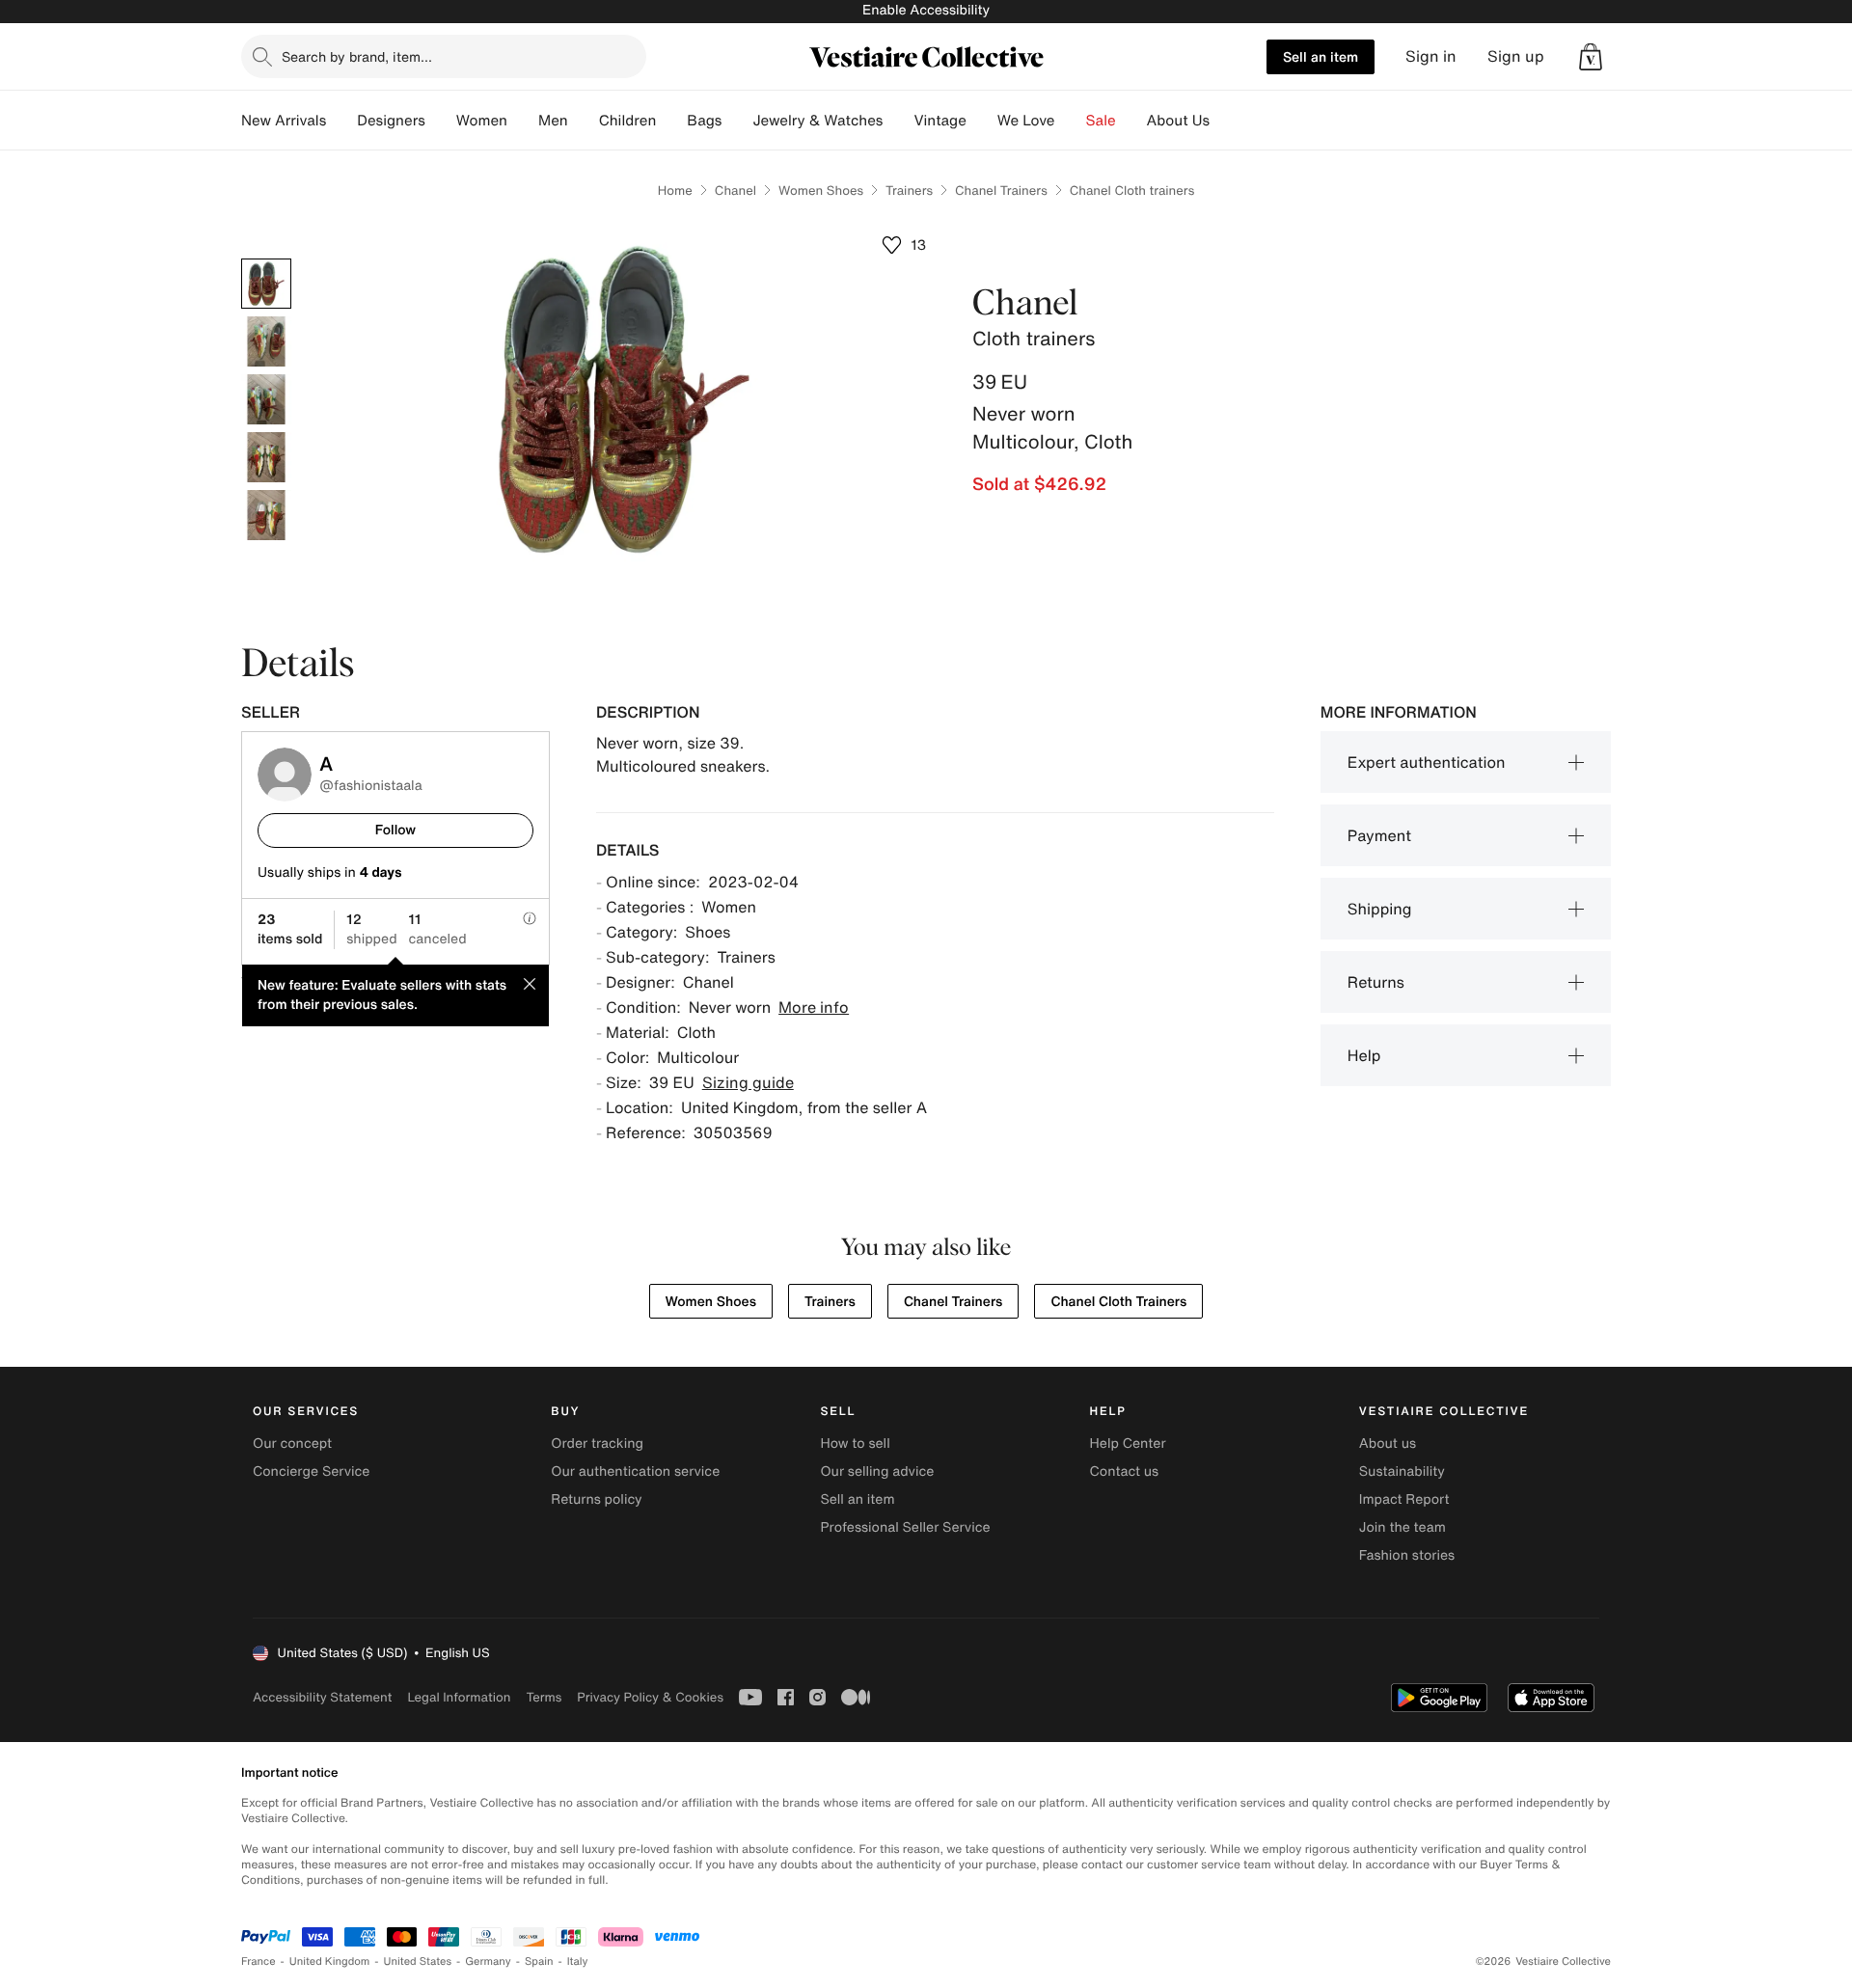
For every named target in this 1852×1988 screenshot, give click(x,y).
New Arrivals (284, 121)
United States (418, 1961)
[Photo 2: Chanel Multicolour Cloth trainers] (266, 341)
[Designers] (441, 121)
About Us (1178, 121)
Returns (1376, 982)
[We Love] (1071, 121)
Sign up (1516, 56)
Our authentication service (635, 1471)
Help (1364, 1055)
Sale (1101, 121)
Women (482, 121)
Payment (1379, 835)
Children (628, 121)
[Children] (671, 121)
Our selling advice (877, 1471)
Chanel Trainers (1001, 191)
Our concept (292, 1443)
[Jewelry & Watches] (898, 121)
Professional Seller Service (905, 1527)
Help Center (1128, 1443)
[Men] (584, 121)
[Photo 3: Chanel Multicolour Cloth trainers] (266, 399)
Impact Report (1404, 1499)
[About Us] (1225, 121)
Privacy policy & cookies (650, 1697)
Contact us (1125, 1471)
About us (1388, 1443)
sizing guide (748, 1082)
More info (814, 1007)
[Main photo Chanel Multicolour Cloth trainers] (266, 284)
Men (553, 121)
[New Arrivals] (341, 121)
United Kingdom (330, 1961)
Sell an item (1321, 56)
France (259, 1961)
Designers (391, 121)
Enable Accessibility (926, 10)
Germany (488, 1961)
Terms (544, 1697)
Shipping (1380, 909)
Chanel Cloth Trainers (1118, 1302)
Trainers (909, 191)
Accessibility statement (322, 1697)
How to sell (855, 1443)
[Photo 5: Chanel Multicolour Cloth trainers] (266, 515)
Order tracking (597, 1443)
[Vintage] (982, 121)
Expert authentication (1427, 762)
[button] (1591, 57)
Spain (539, 1961)
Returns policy (596, 1499)
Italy (578, 1961)
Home (675, 191)
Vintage (940, 121)
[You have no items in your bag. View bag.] (1591, 57)
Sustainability (1402, 1471)
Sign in (1431, 56)
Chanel (735, 191)
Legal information (459, 1697)
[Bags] (737, 121)
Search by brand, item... (357, 56)
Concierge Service (311, 1471)
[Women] (523, 121)
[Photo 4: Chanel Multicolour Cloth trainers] (266, 457)
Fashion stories (1407, 1555)
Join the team (1403, 1527)
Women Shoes (821, 191)
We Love (1026, 121)
